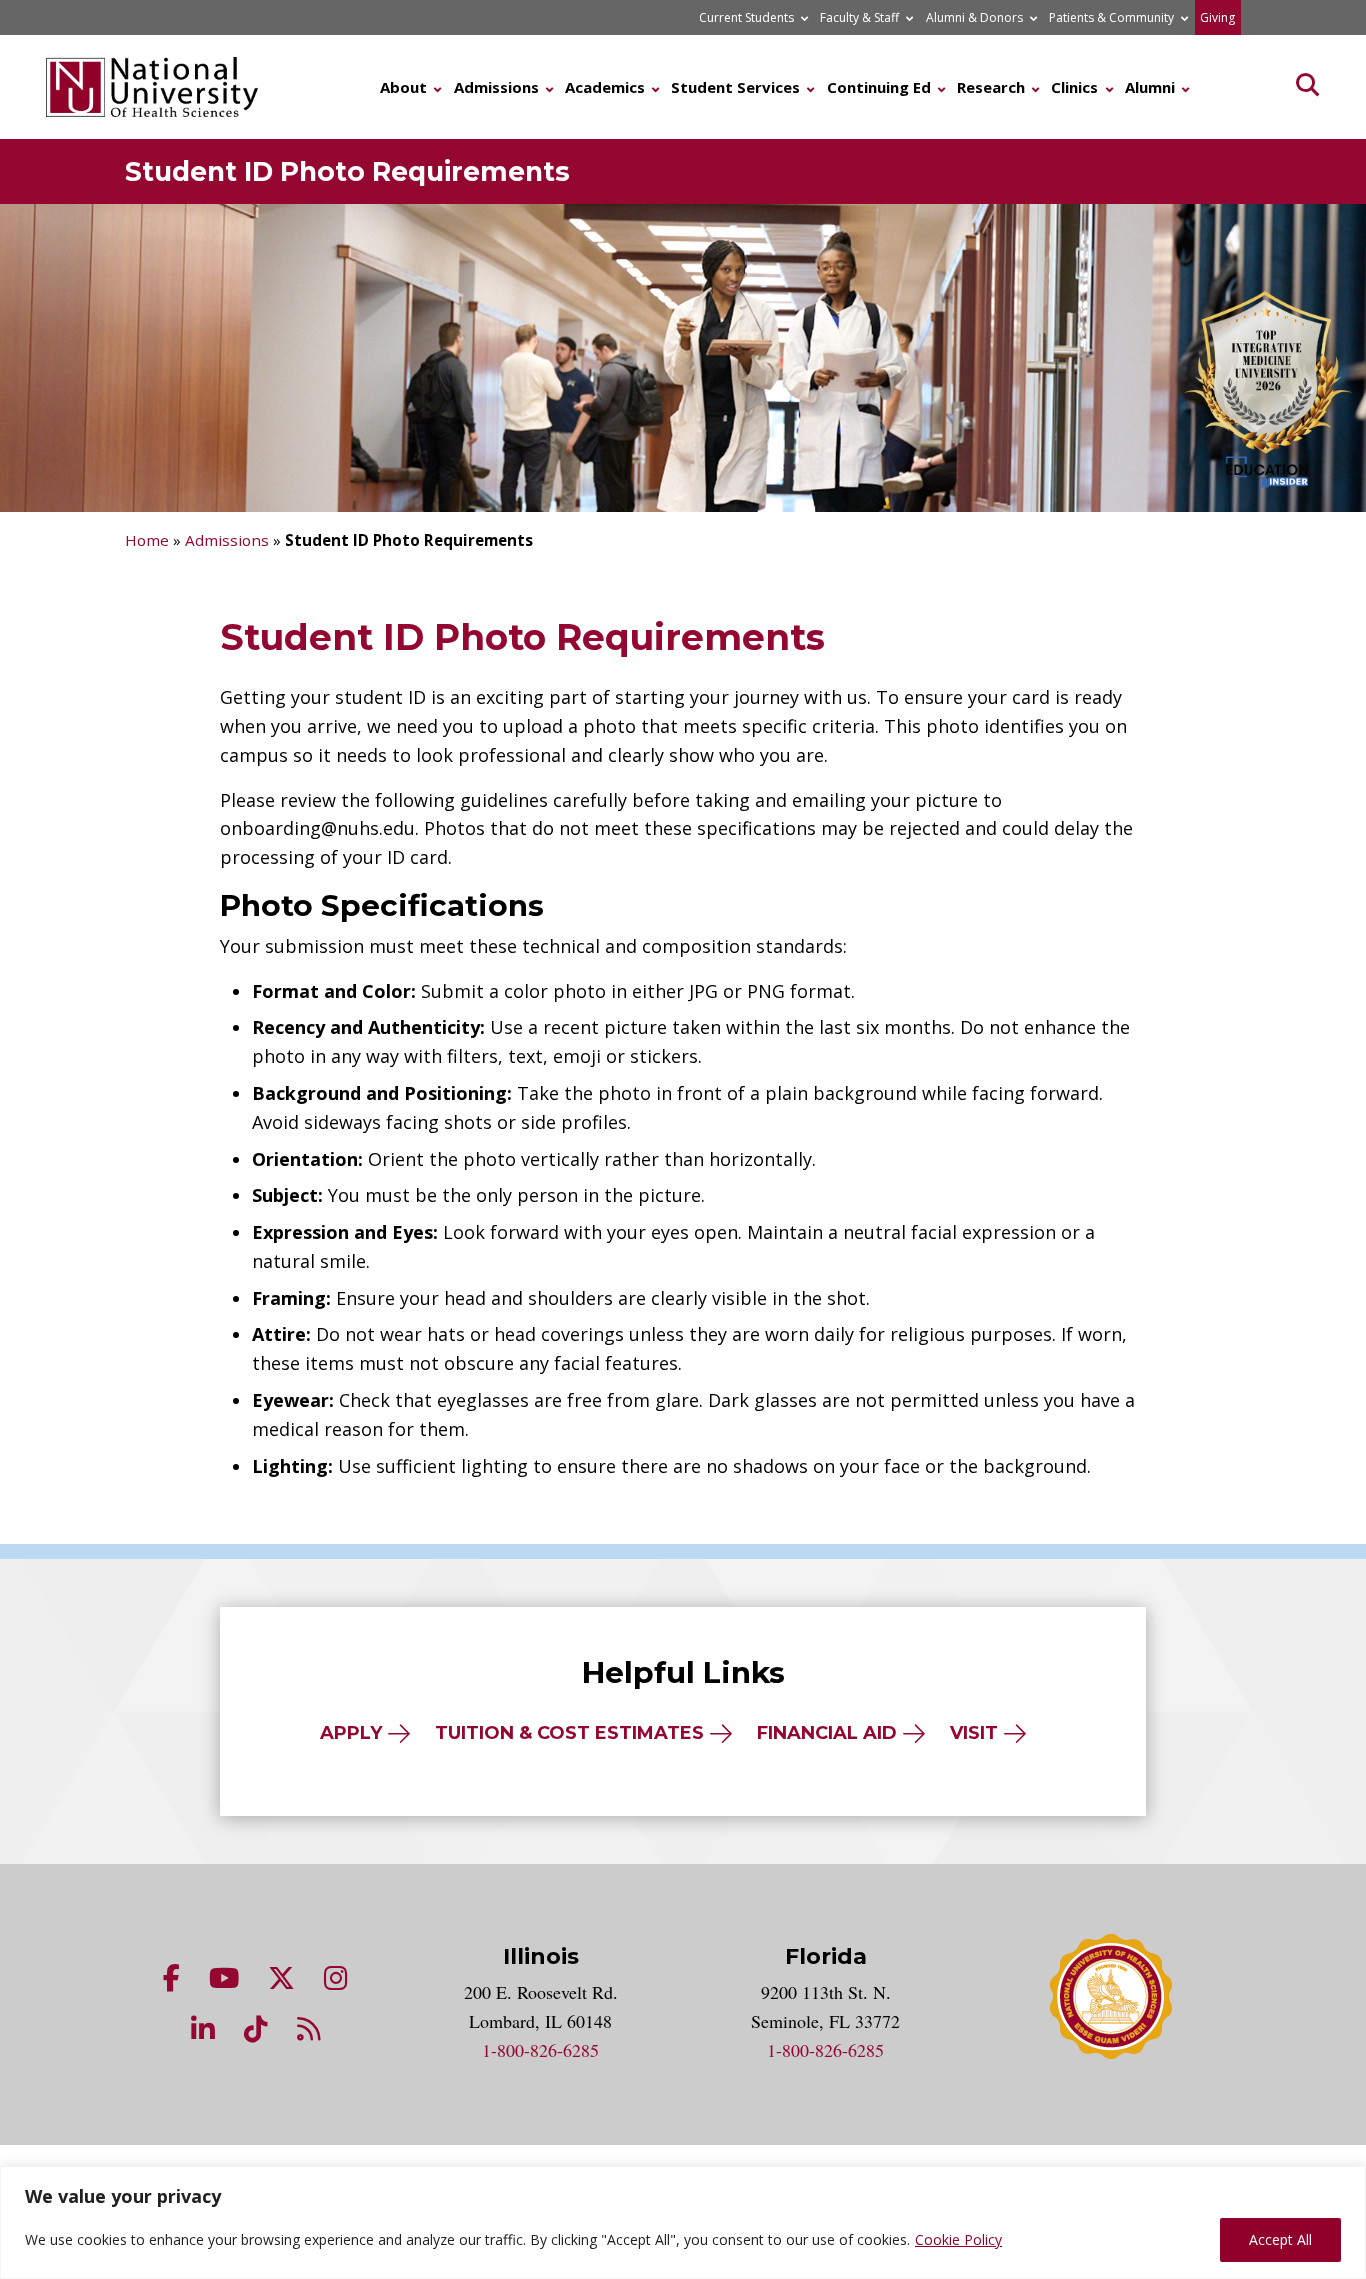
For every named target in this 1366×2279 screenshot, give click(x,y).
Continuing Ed (879, 87)
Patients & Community (1111, 17)
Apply (351, 1733)
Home (147, 540)
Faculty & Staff (859, 17)
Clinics (1074, 87)
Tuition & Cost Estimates (569, 1733)
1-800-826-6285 (540, 2050)
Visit (974, 1733)
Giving (1217, 17)
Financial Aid (827, 1733)
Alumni (1150, 87)
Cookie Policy (958, 2239)
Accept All (1280, 2239)
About (403, 87)
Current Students (746, 17)
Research (991, 87)
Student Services (735, 87)
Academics (605, 87)
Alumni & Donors (974, 17)
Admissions (496, 87)
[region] (683, 2222)
